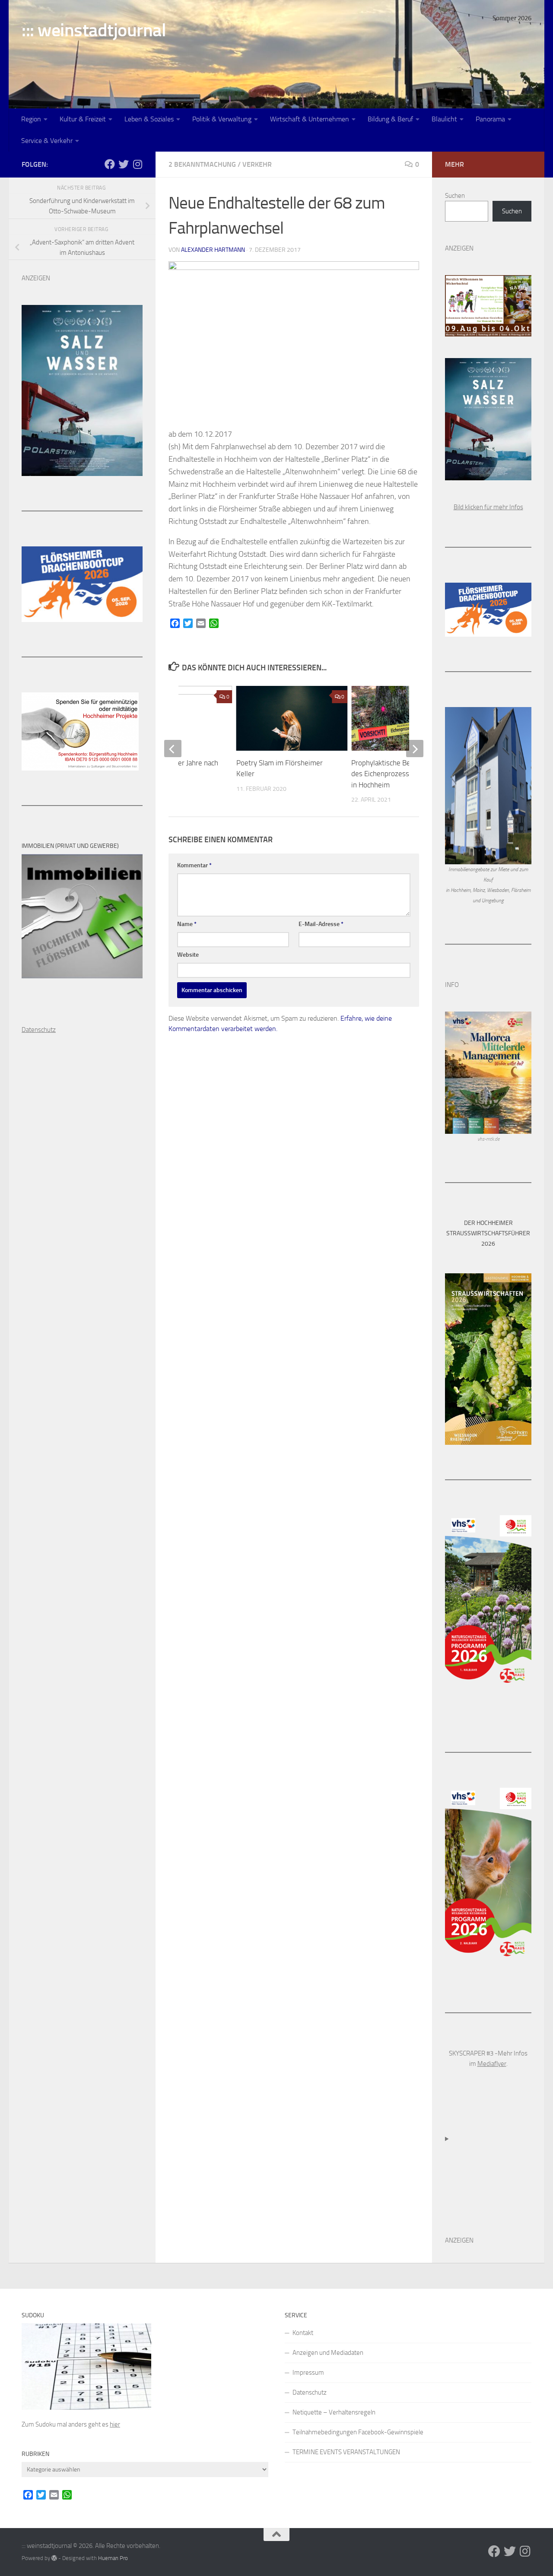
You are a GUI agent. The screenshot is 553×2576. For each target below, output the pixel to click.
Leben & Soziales (149, 119)
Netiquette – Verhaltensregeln (334, 2412)
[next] (415, 749)
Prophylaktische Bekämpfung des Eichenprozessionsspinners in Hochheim (400, 774)
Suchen (455, 196)
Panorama (490, 119)
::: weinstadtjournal (94, 30)
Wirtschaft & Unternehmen (310, 119)
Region (31, 119)
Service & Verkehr (47, 141)
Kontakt (303, 2333)
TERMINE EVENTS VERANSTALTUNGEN (346, 2452)
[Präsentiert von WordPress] (54, 2558)
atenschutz (41, 1030)
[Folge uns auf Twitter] (124, 164)
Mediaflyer (492, 2064)
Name (187, 924)
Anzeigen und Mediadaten (328, 2353)
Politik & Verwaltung (222, 119)
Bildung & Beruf (390, 119)
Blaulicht (444, 119)
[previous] (173, 749)
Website (188, 955)
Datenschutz (310, 2392)
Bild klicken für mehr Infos (488, 507)
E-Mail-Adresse (321, 924)
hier (115, 2424)
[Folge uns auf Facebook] (110, 164)
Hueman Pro (113, 2558)
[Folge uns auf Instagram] (137, 164)
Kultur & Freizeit (83, 119)
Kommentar (194, 865)
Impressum (308, 2373)
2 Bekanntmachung (202, 164)
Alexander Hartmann (213, 250)
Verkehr (257, 164)
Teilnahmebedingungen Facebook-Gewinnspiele (358, 2432)
